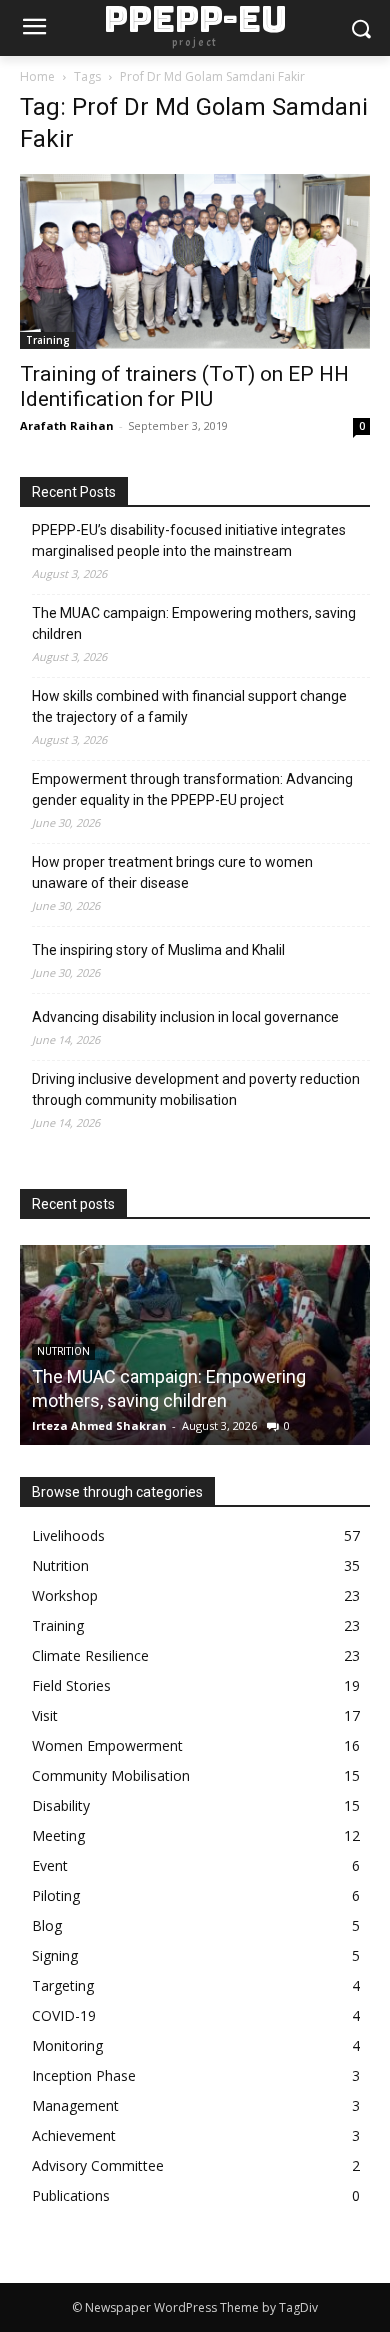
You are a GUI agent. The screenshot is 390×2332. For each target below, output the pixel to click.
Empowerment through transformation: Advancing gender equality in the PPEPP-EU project (192, 789)
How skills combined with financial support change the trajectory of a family (189, 706)
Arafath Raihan (67, 425)
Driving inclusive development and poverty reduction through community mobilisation (196, 1089)
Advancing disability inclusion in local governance (185, 1017)
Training (48, 340)
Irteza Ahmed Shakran (99, 1425)
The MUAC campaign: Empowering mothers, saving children (194, 623)
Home (37, 76)
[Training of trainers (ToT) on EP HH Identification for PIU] (195, 261)
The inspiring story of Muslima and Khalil (158, 950)
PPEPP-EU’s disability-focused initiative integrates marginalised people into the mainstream (189, 540)
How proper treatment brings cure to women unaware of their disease (172, 872)
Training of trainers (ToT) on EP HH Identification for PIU (184, 386)
